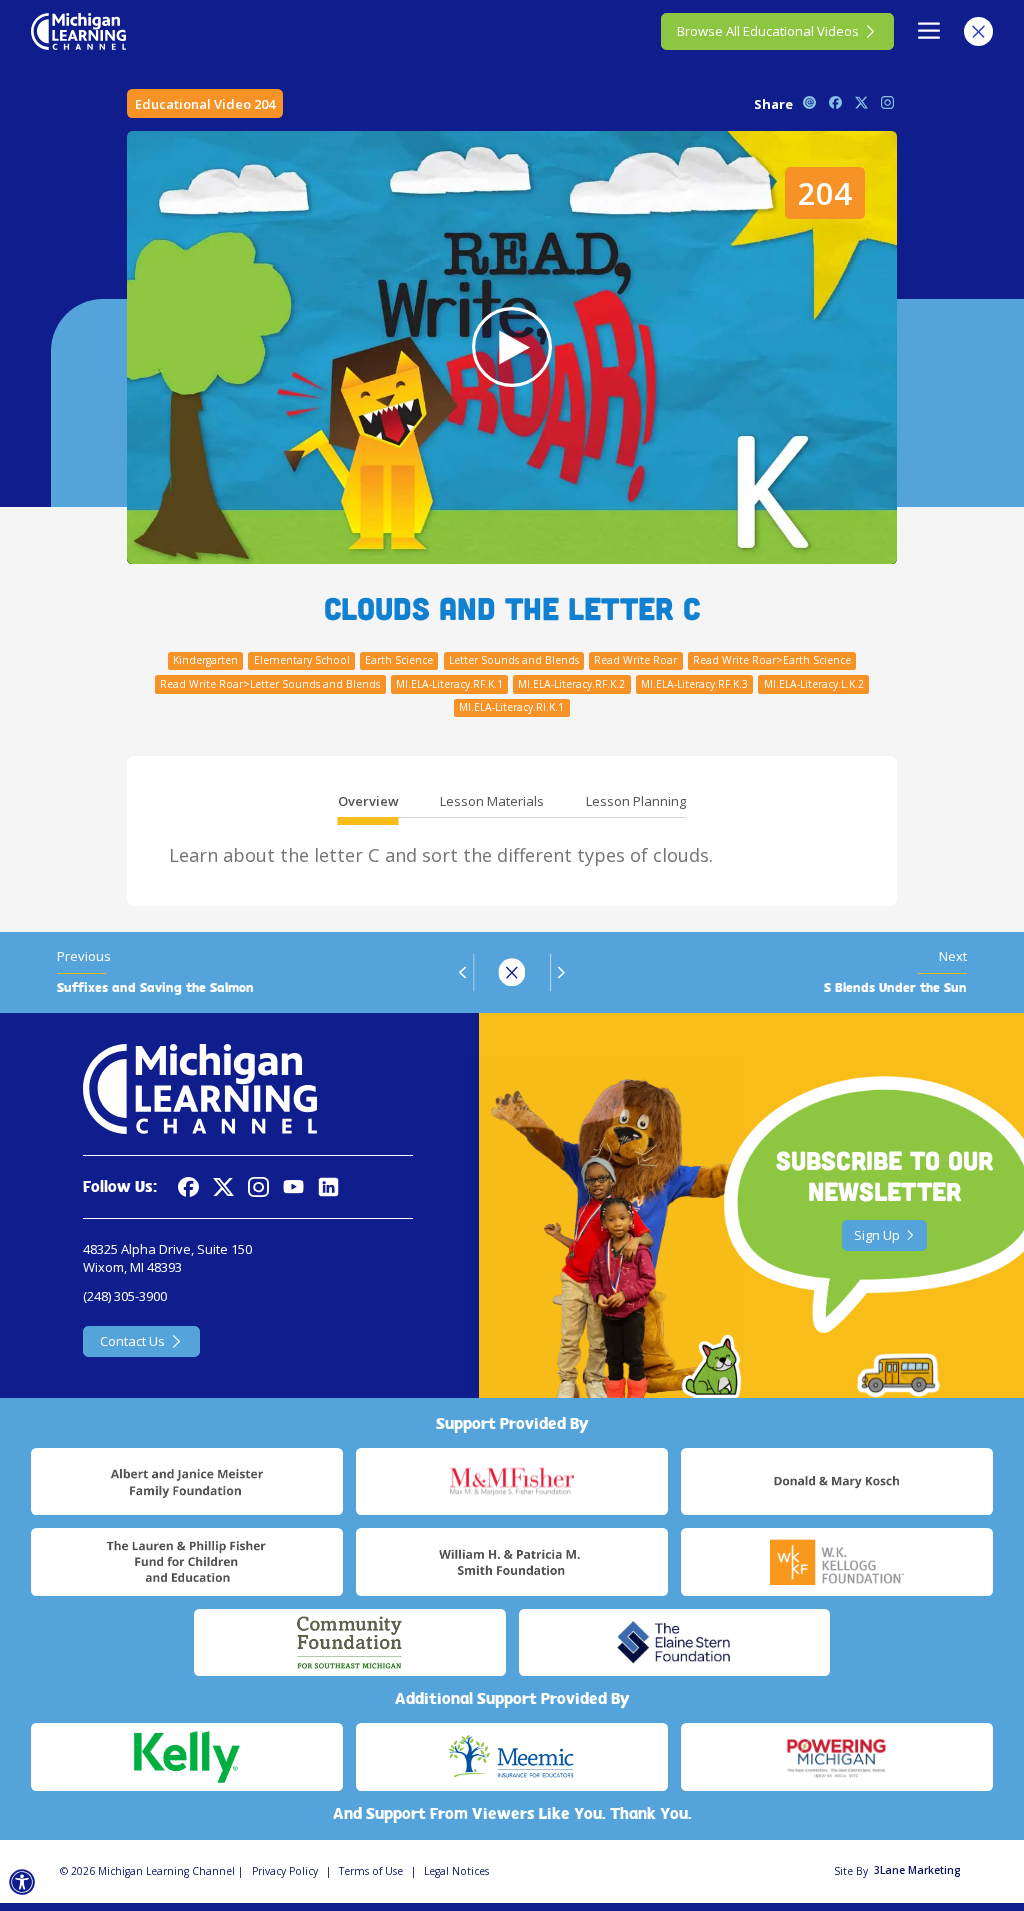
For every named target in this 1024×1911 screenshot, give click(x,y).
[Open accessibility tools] (22, 1882)
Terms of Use (371, 1871)
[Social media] (293, 1187)
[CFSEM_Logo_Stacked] (350, 1643)
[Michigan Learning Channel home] (78, 31)
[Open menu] (929, 31)
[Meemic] (512, 1757)
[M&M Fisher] (512, 1482)
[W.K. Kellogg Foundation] (837, 1562)
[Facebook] (188, 1187)
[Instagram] (258, 1187)
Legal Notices (456, 1871)
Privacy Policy (285, 1871)
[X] (223, 1187)
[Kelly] (187, 1757)
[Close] (978, 31)
